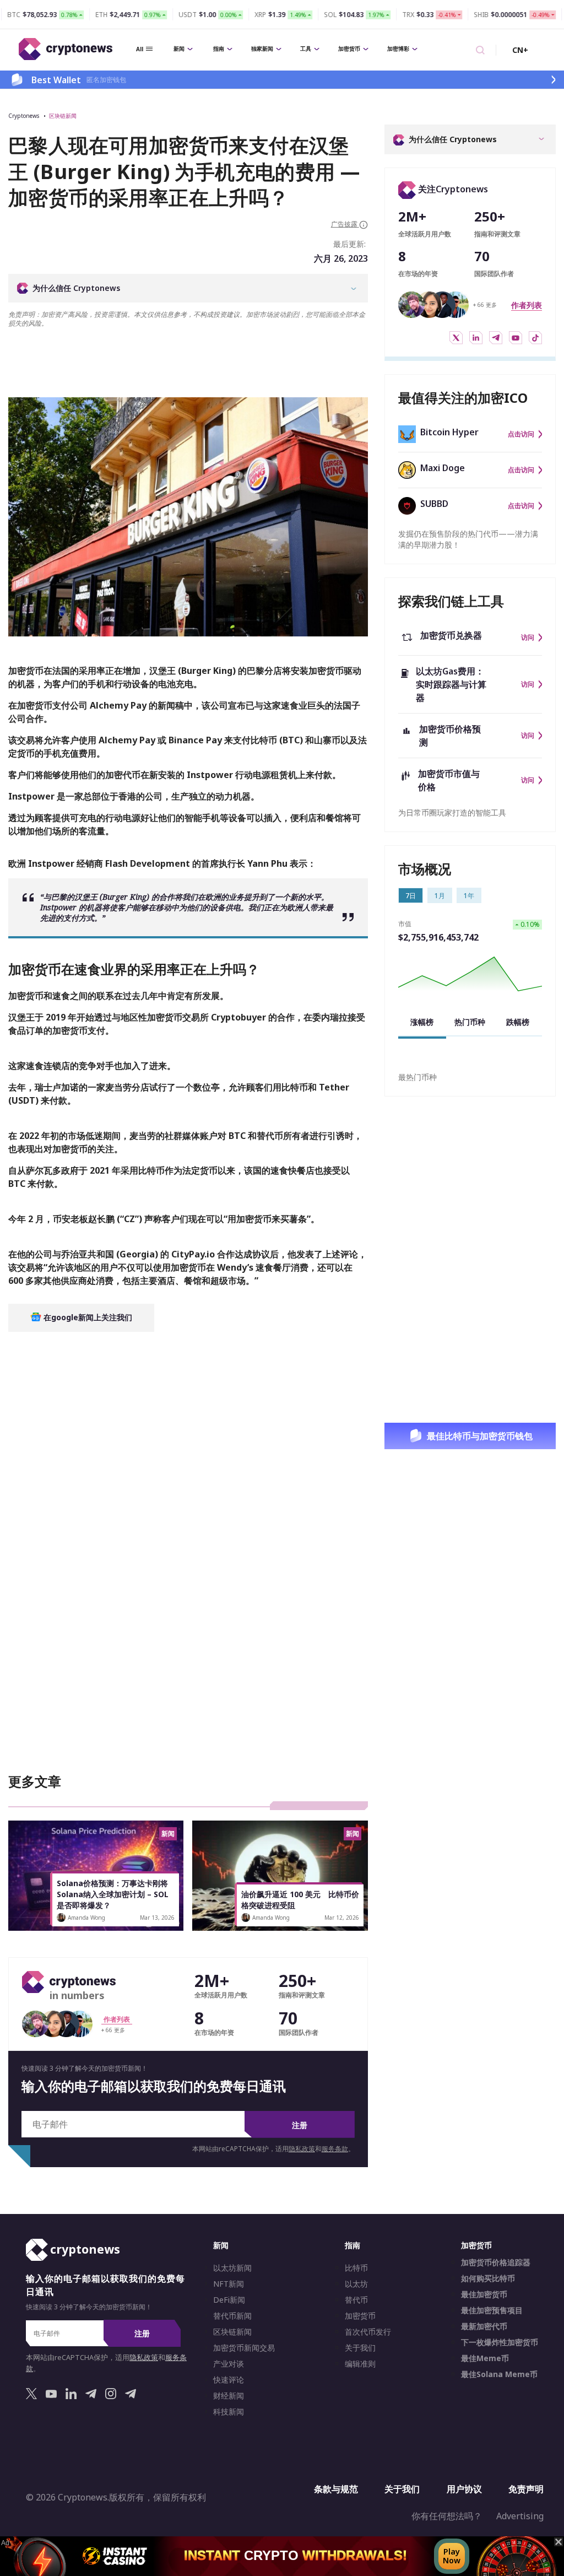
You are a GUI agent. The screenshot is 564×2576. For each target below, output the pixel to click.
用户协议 (464, 2489)
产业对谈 (229, 2364)
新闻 (179, 48)
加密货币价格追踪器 (496, 2262)
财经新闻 (229, 2396)
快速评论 (229, 2380)
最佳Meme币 (485, 2358)
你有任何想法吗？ (447, 2516)
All (140, 49)
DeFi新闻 (229, 2300)
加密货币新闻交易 (244, 2348)
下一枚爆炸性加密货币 (500, 2342)
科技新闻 (229, 2412)
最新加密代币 (484, 2326)
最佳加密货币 (484, 2294)
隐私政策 (302, 2149)
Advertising (520, 2516)
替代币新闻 (232, 2316)
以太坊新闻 (232, 2268)
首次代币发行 (368, 2332)
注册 (300, 2125)
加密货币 (349, 48)
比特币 (356, 2268)
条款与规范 (336, 2489)
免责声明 (526, 2489)
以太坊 (356, 2284)
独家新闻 (262, 48)
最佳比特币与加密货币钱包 (480, 1436)
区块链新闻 (63, 116)
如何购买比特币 (488, 2278)
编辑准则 (360, 2364)
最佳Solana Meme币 (499, 2374)
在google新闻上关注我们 (87, 1317)
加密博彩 (398, 48)
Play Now (452, 2556)
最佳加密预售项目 (492, 2310)
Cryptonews (24, 116)
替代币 (356, 2300)
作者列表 (527, 305)
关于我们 (360, 2348)
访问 (528, 638)
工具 (306, 48)
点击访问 (521, 434)
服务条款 (335, 2149)
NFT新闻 (229, 2284)
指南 (219, 48)
